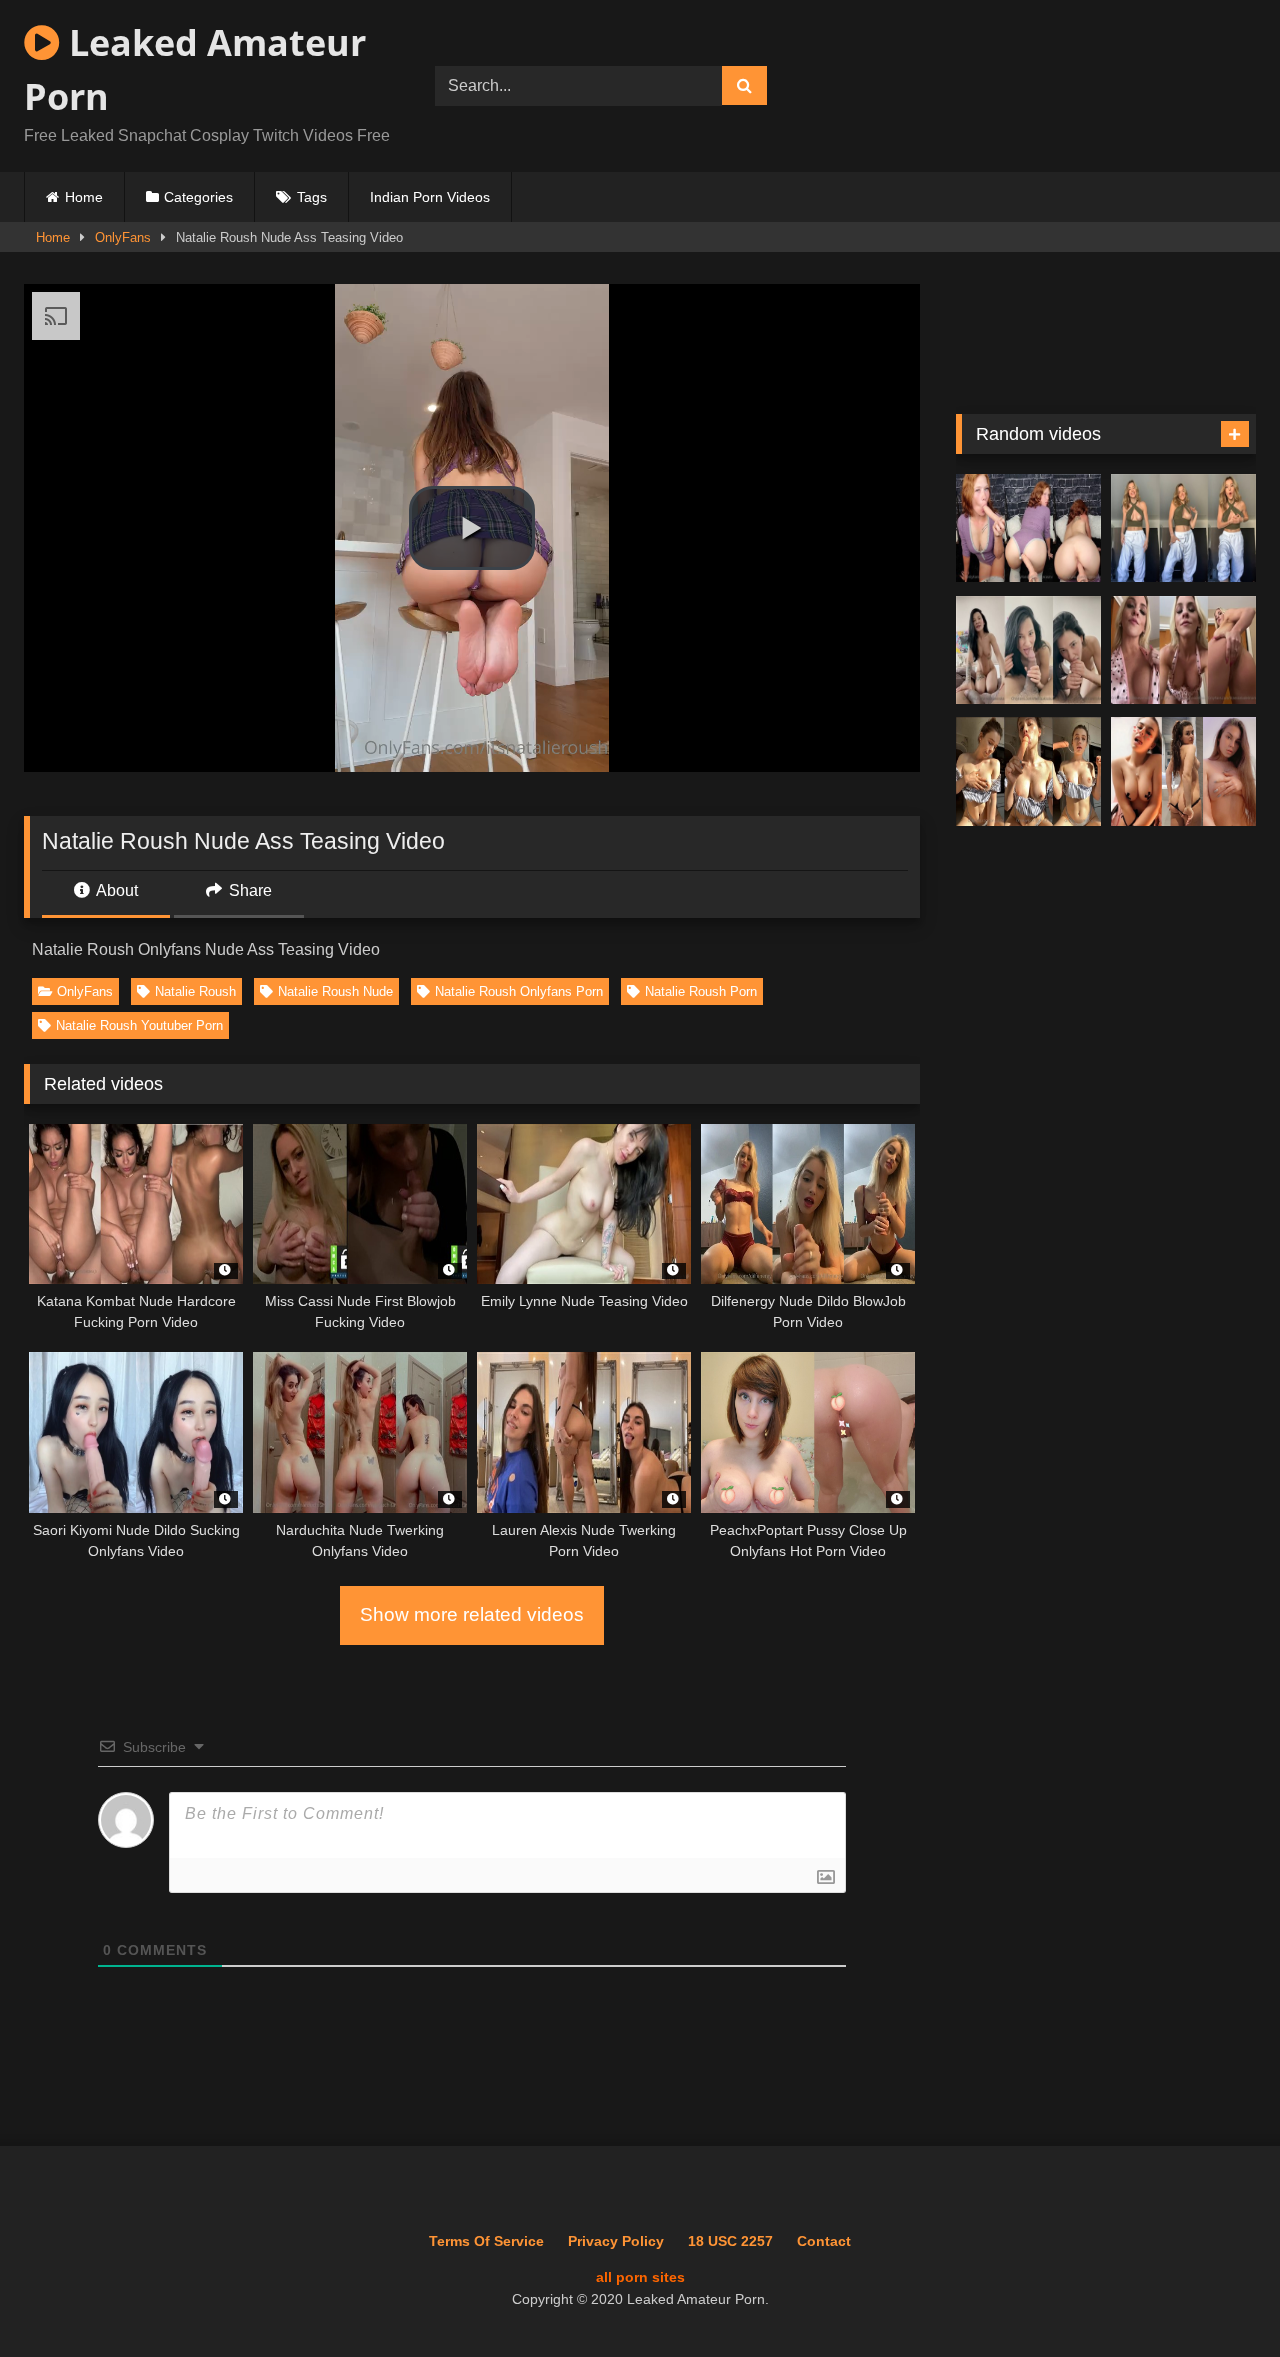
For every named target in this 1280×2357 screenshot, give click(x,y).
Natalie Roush (195, 991)
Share (248, 890)
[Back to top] (1219, 2297)
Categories (198, 197)
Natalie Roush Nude (335, 991)
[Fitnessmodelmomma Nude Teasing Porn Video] (1183, 650)
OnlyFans (123, 237)
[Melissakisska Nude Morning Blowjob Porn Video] (1028, 650)
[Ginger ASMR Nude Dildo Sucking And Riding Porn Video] (1028, 528)
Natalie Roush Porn (701, 991)
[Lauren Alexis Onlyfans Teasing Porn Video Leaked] (1183, 771)
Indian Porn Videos (430, 197)
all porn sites (640, 2277)
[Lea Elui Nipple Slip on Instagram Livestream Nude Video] (1183, 528)
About (115, 890)
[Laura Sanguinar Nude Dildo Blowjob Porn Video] (1028, 771)
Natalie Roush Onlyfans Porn (519, 991)
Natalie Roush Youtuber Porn (139, 1025)
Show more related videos (472, 1614)
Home (84, 197)
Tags (312, 197)
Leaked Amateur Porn (195, 69)
